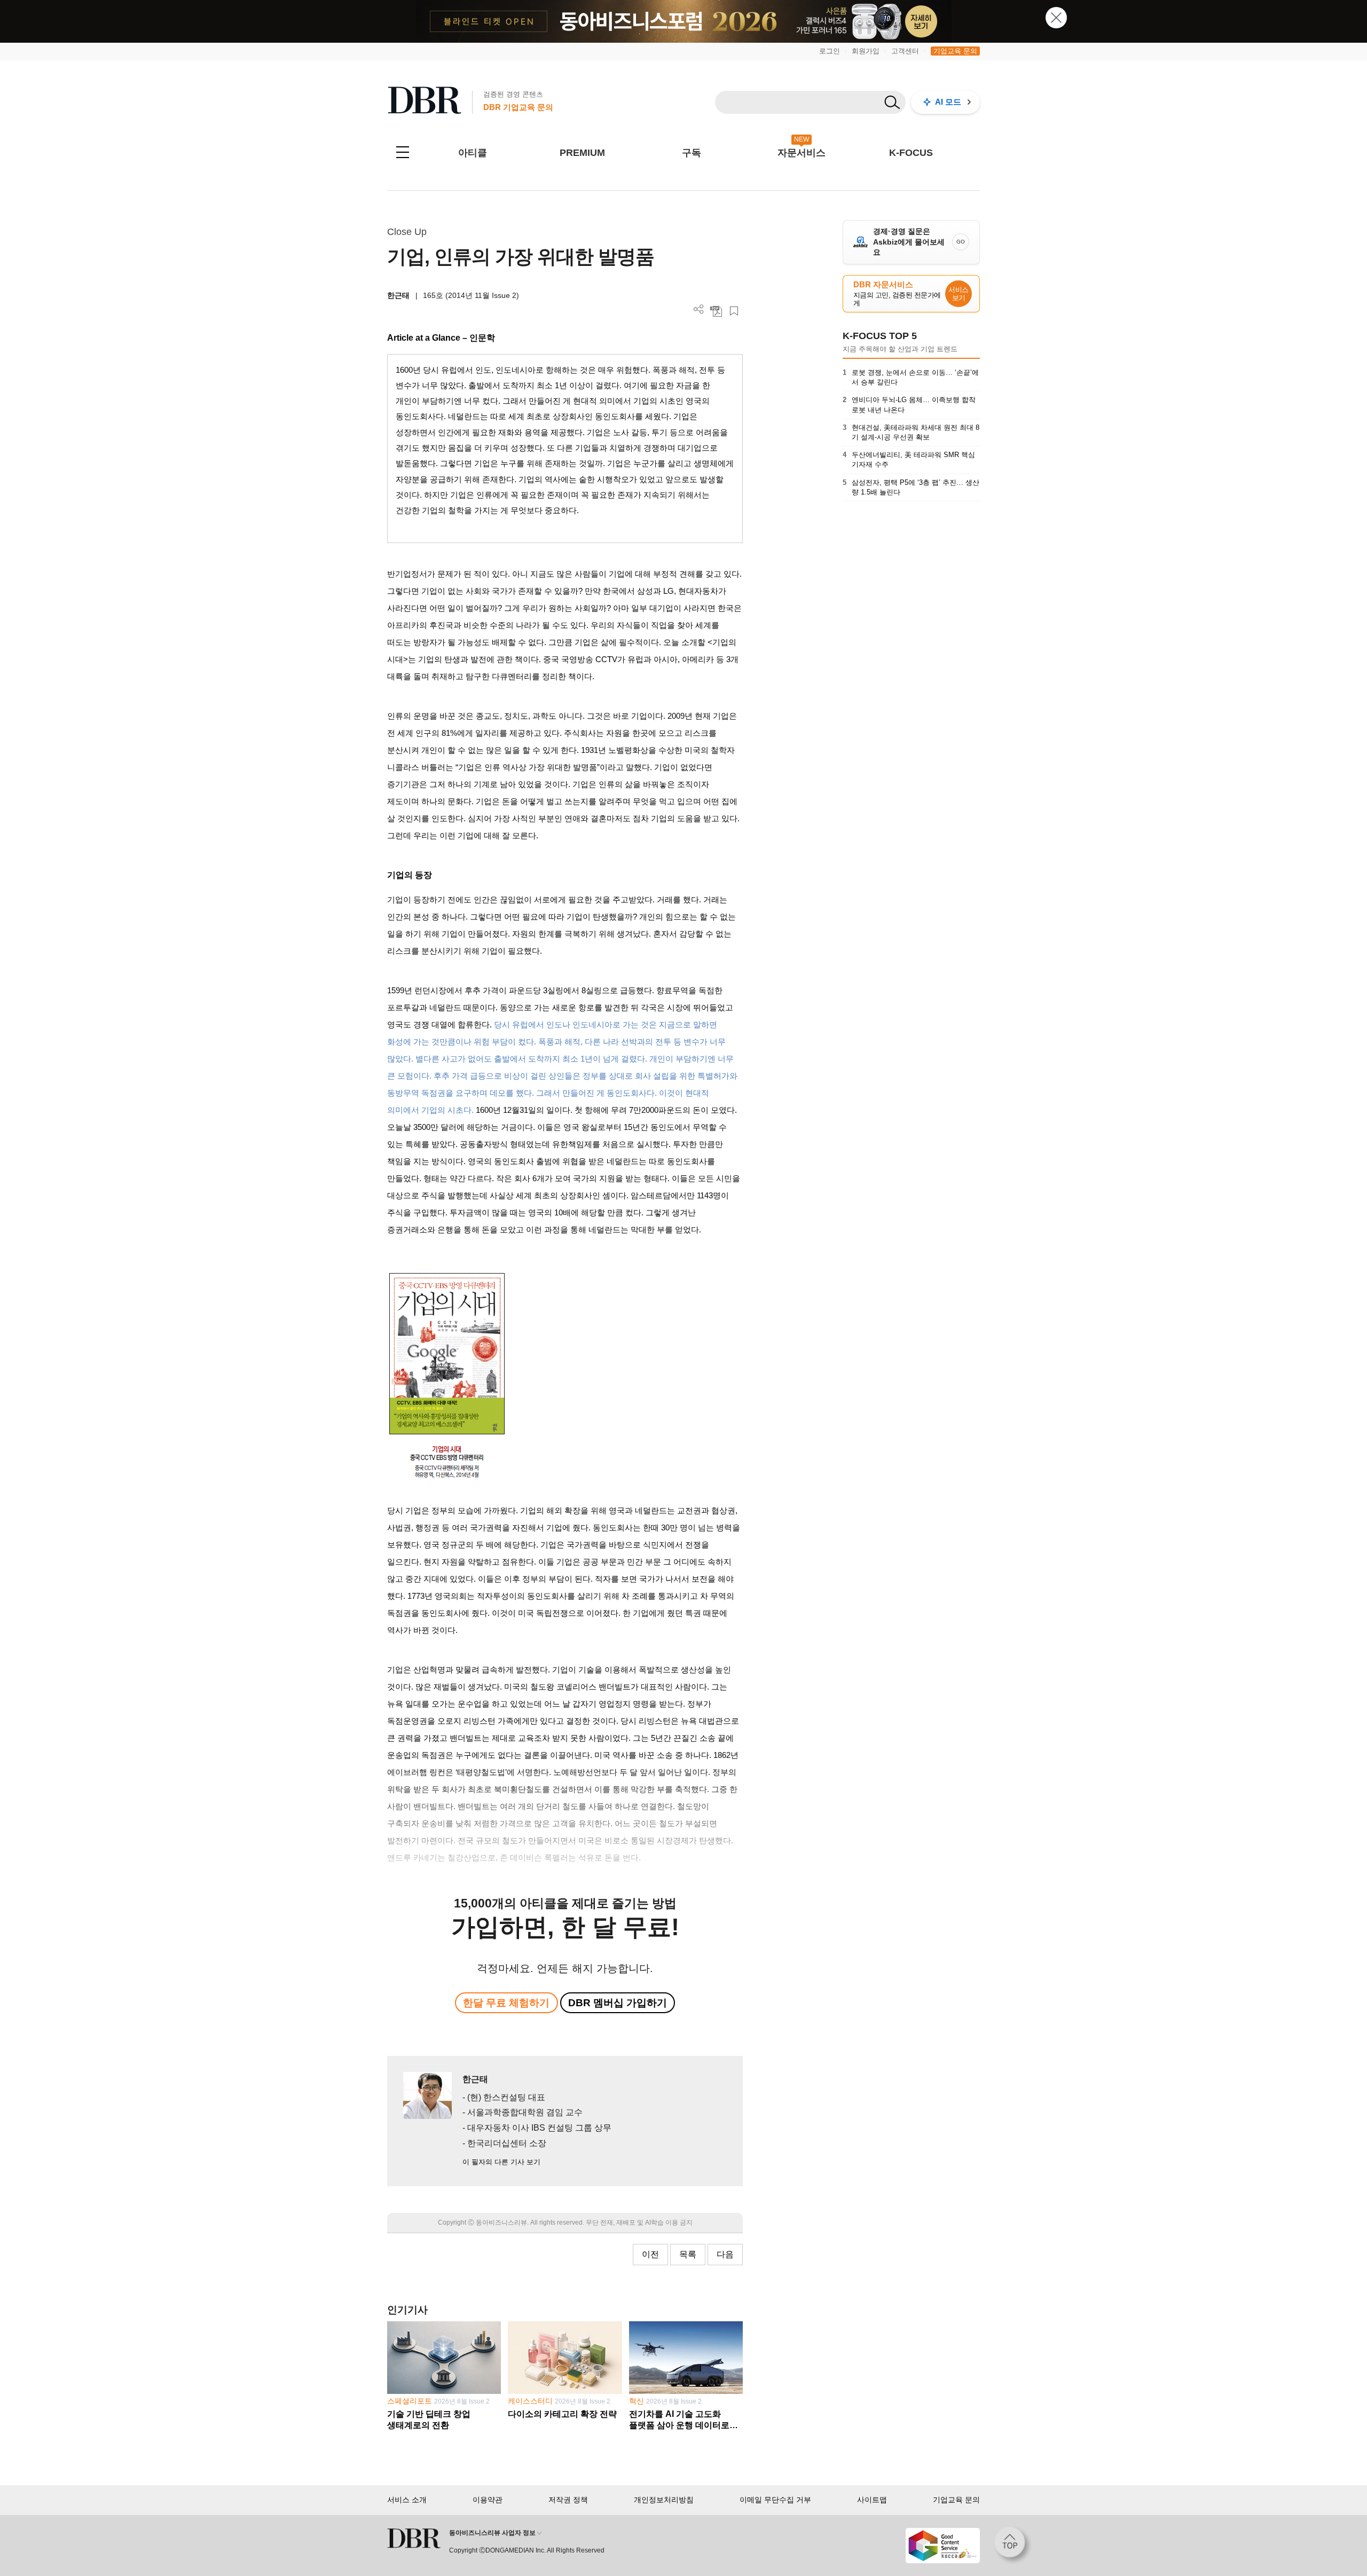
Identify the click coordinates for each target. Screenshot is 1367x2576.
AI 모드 (948, 102)
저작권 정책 (568, 2500)
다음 (725, 2254)
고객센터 (905, 51)
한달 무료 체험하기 (506, 2003)
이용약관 (488, 2500)
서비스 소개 (407, 2500)
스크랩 (734, 311)
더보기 (699, 309)
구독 (692, 153)
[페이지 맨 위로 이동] (1013, 2546)
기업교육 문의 (955, 51)
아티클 (473, 153)
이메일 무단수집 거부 (775, 2500)
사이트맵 (872, 2500)
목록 (688, 2254)
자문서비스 (802, 153)
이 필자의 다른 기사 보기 (501, 2162)
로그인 (830, 51)
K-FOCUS (911, 153)
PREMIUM (582, 153)
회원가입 (866, 51)
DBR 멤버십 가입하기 (618, 2003)
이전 (650, 2254)
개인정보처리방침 (664, 2500)
